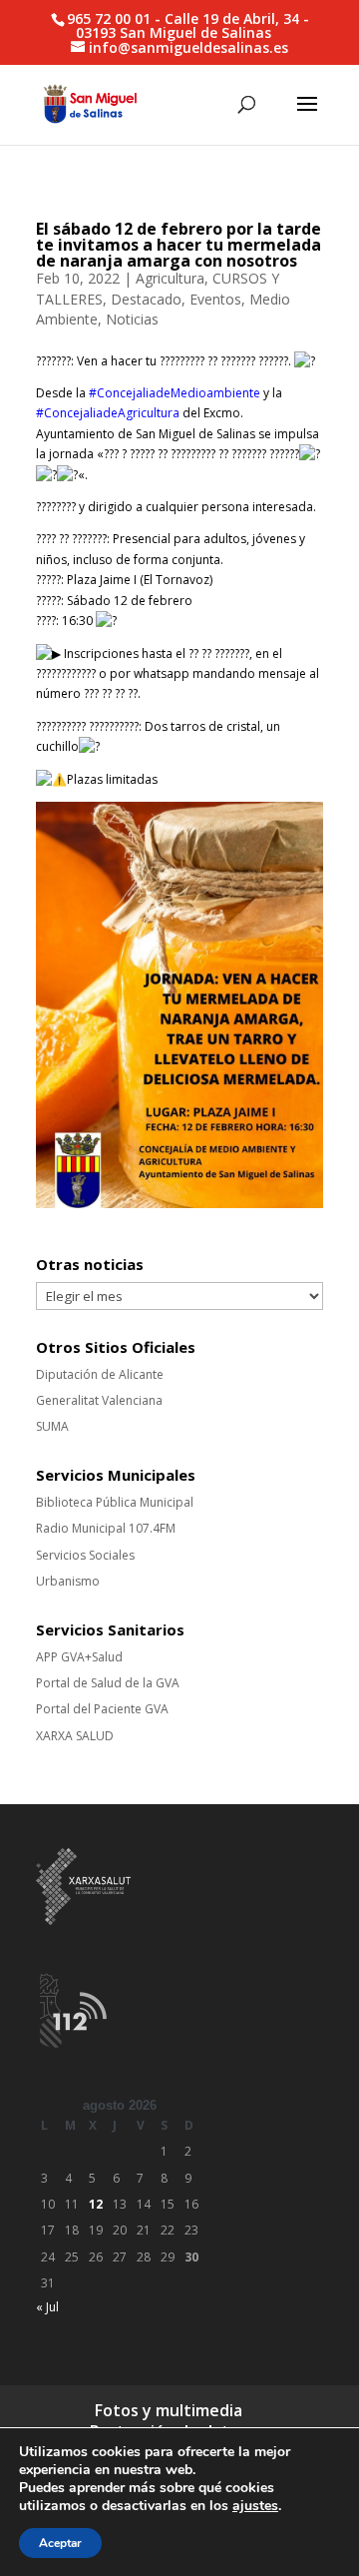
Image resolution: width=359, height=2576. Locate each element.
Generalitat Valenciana (99, 1400)
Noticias (132, 319)
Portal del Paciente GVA (102, 1709)
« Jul (47, 2307)
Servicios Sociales (85, 1555)
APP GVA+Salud (79, 1657)
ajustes (255, 2506)
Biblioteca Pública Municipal (115, 1502)
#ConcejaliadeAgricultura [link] (108, 413)
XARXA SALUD (75, 1736)
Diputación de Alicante (100, 1374)
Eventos (215, 299)
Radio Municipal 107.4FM (106, 1528)
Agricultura (170, 278)
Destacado (146, 299)
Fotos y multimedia (169, 2410)
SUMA (52, 1426)
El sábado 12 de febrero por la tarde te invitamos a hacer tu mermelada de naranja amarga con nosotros (179, 245)
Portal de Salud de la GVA (108, 1683)
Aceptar (60, 2543)
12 (96, 2204)
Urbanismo (68, 1581)
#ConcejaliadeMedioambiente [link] (175, 393)
